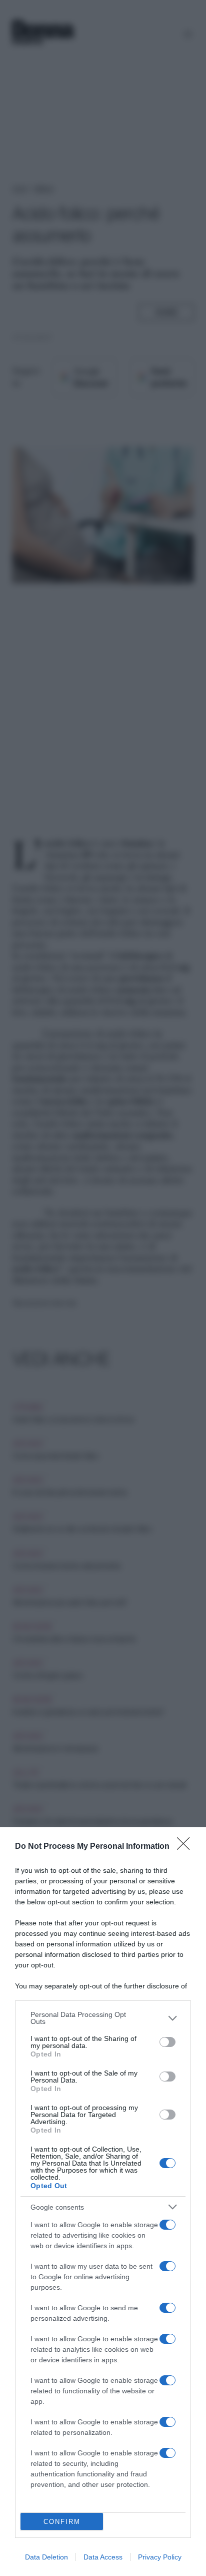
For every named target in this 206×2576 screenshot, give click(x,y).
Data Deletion (46, 2557)
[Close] (186, 1847)
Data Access (103, 2557)
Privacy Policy (160, 2557)
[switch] (167, 2042)
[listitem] (103, 2018)
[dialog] (103, 2202)
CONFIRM (62, 2522)
